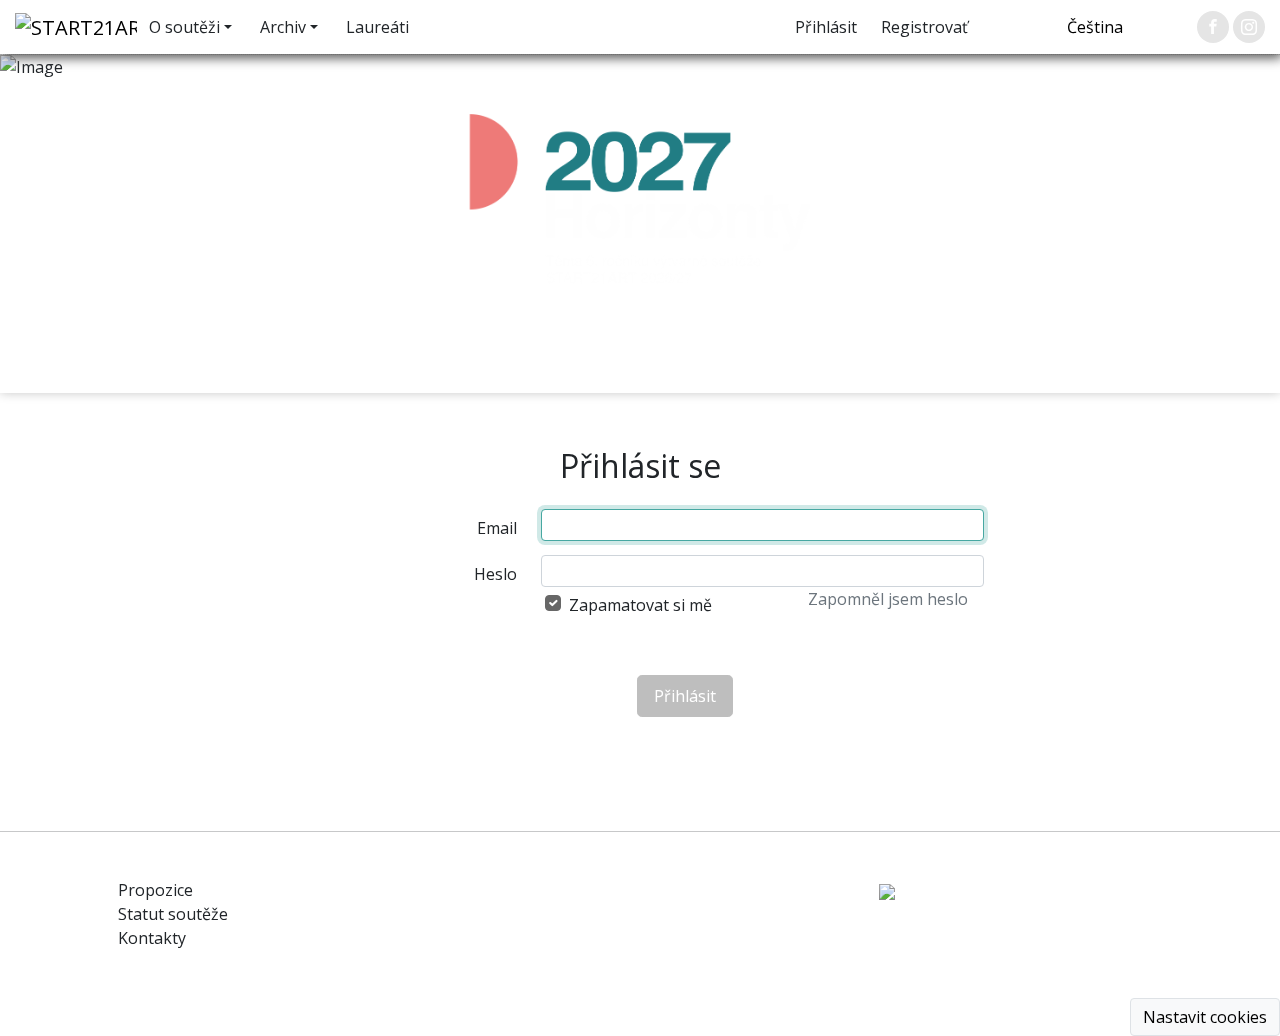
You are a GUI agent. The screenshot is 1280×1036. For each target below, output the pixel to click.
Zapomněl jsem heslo (888, 599)
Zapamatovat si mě (640, 605)
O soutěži (184, 27)
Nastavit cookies (1205, 1017)
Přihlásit (826, 27)
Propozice (155, 890)
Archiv (283, 27)
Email (497, 528)
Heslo (495, 574)
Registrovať (924, 27)
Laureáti (377, 27)
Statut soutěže (173, 914)
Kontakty (152, 938)
